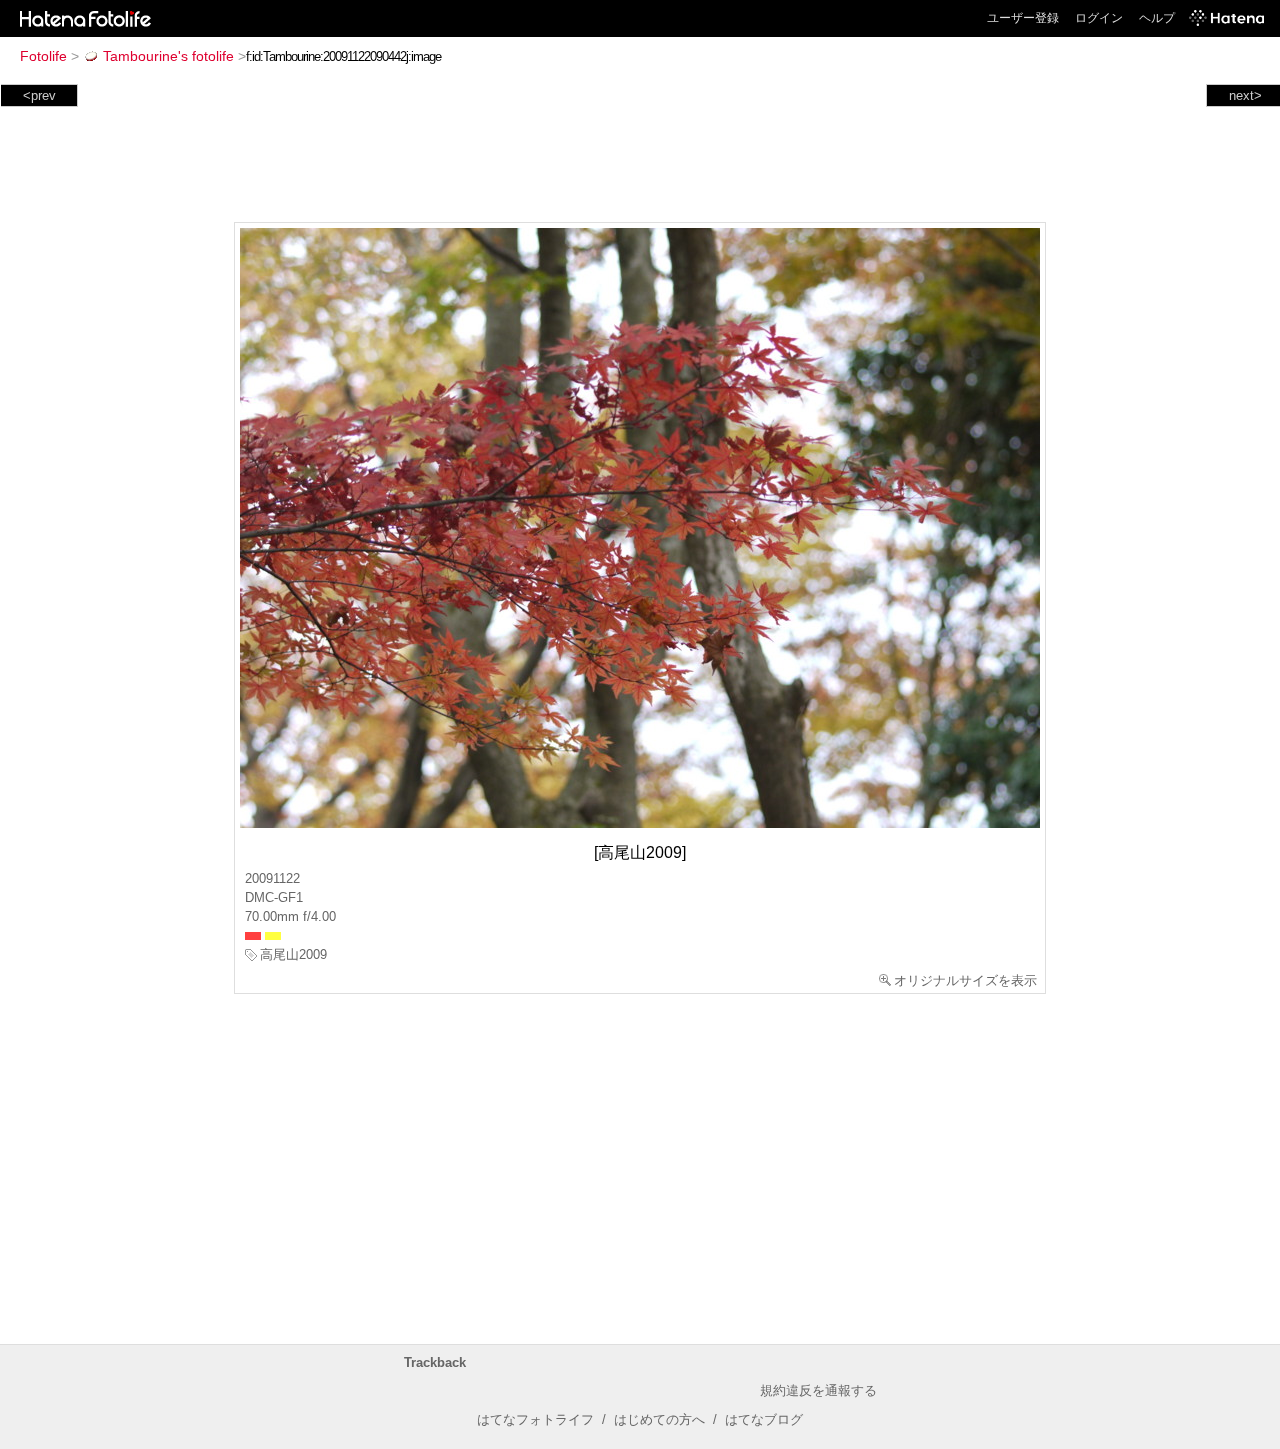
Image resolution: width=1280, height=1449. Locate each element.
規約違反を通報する (818, 1390)
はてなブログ (764, 1419)
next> (1245, 95)
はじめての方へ (659, 1419)
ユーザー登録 (1023, 18)
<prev (39, 95)
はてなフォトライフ (535, 1419)
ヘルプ (1157, 18)
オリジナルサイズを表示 (965, 980)
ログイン (1099, 18)
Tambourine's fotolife (168, 56)
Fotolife (43, 56)
